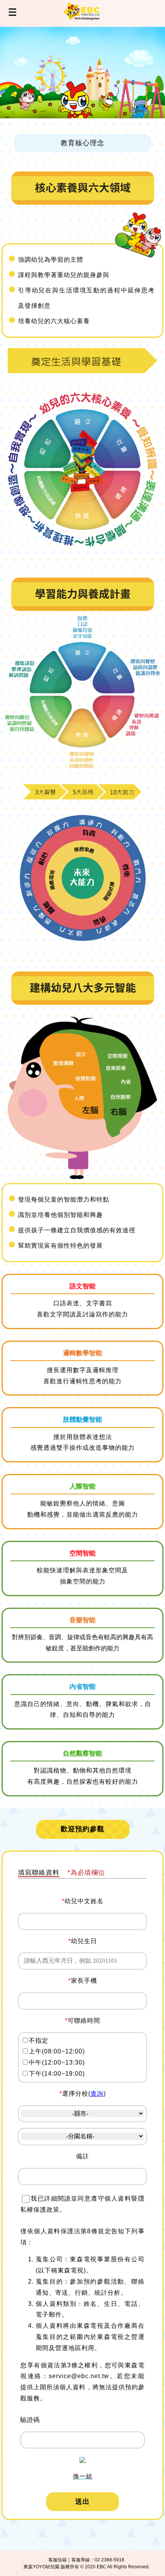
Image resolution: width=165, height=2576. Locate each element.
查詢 (97, 2094)
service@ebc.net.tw (79, 2376)
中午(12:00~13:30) (57, 2062)
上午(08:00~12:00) (57, 2051)
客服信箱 (58, 2560)
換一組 (83, 2476)
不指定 (39, 2041)
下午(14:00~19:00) (57, 2074)
